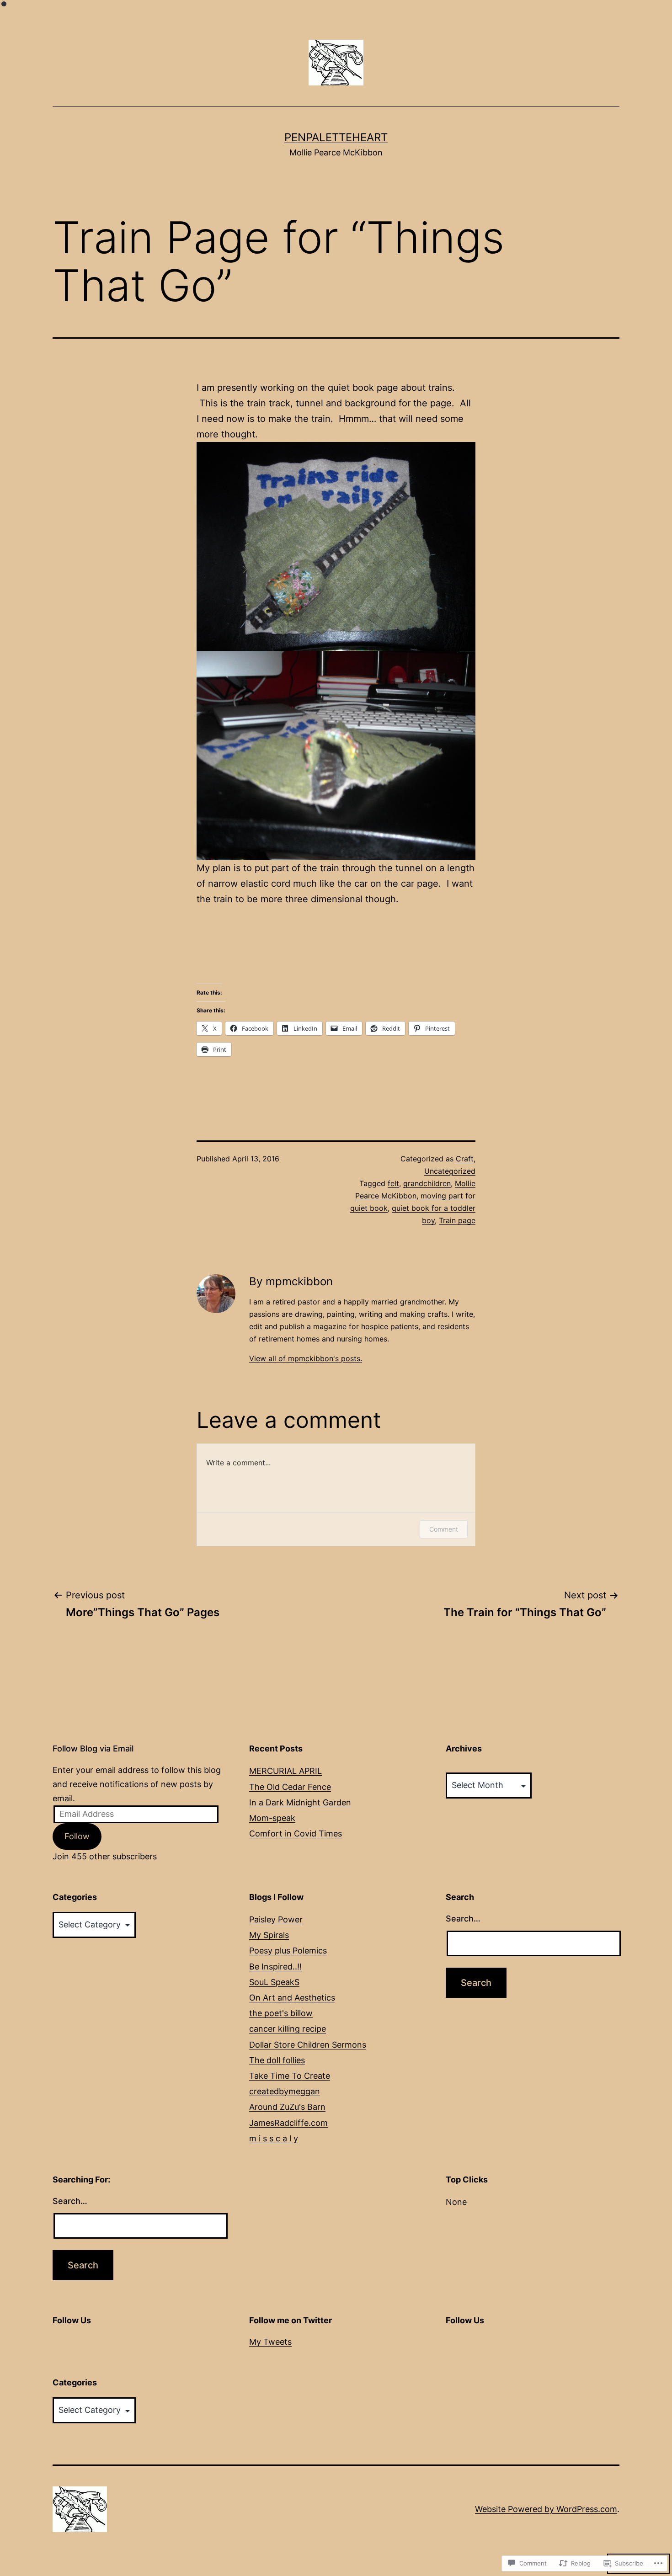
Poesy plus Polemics (288, 1951)
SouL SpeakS (274, 1982)
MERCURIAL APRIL (285, 1771)
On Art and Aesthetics (292, 1998)
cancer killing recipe (288, 2029)
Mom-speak (272, 1818)
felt (393, 1183)
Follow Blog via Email (93, 1748)
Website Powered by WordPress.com (546, 2509)
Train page (457, 1220)
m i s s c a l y (274, 2138)
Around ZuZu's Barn (287, 2107)
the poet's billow (281, 2013)
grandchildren (427, 1183)
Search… (463, 1919)
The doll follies (277, 2060)
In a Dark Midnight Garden (300, 1802)
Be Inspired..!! (275, 1967)
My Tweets (270, 2342)
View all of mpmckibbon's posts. (306, 1358)
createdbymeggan (285, 2091)
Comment (444, 1529)
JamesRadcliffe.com (288, 2123)
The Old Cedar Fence (290, 1787)
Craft (465, 1159)
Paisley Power (276, 1919)
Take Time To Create (290, 2076)
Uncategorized (450, 1171)
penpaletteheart (336, 137)
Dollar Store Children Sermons (308, 2045)
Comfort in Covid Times (296, 1834)
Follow (77, 1836)
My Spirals (269, 1935)
